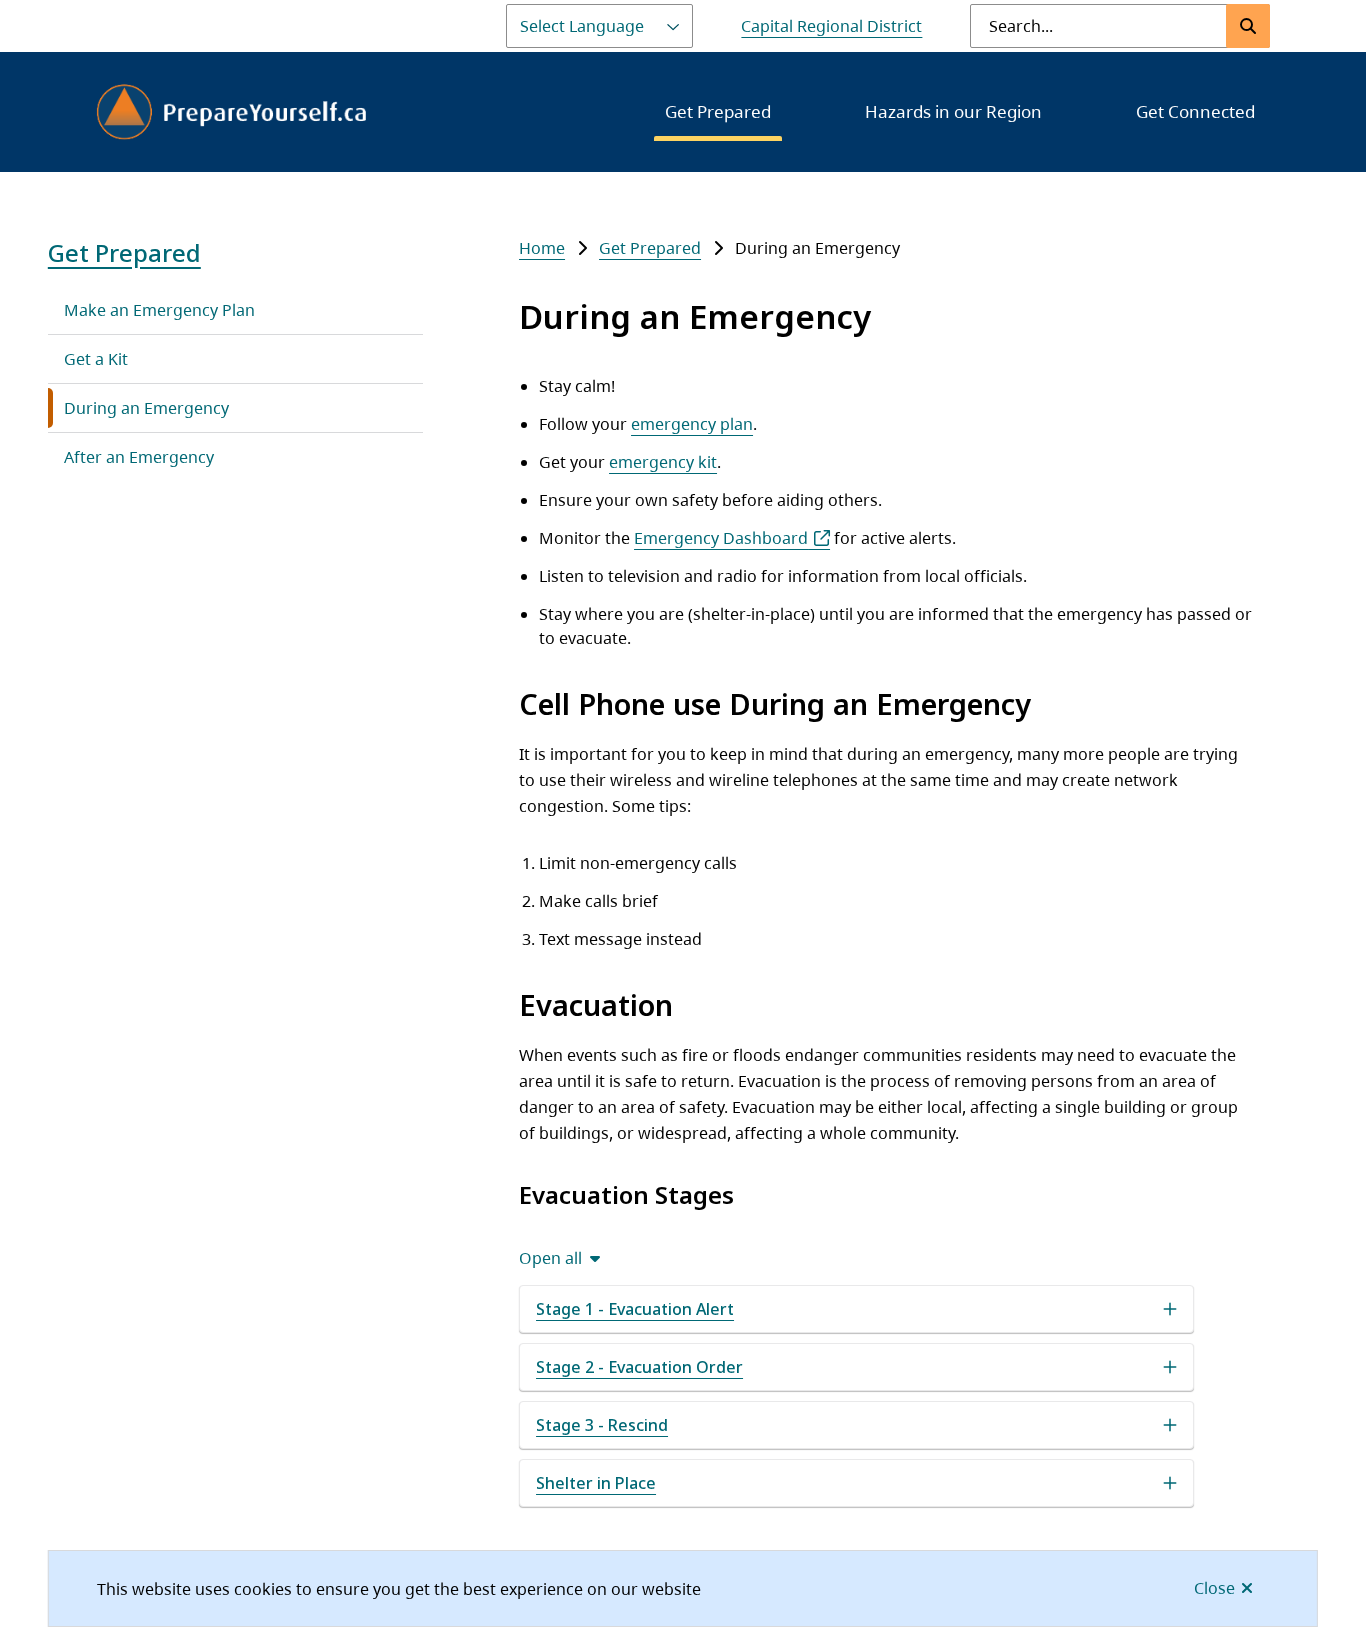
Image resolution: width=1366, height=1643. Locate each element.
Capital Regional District (831, 26)
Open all (550, 1258)
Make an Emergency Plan (159, 310)
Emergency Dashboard (721, 538)
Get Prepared (718, 111)
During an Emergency (146, 408)
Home (542, 248)
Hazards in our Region (953, 111)
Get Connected (1195, 111)
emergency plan (692, 424)
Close (1214, 1588)
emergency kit (663, 462)
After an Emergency (139, 457)
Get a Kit (96, 359)
